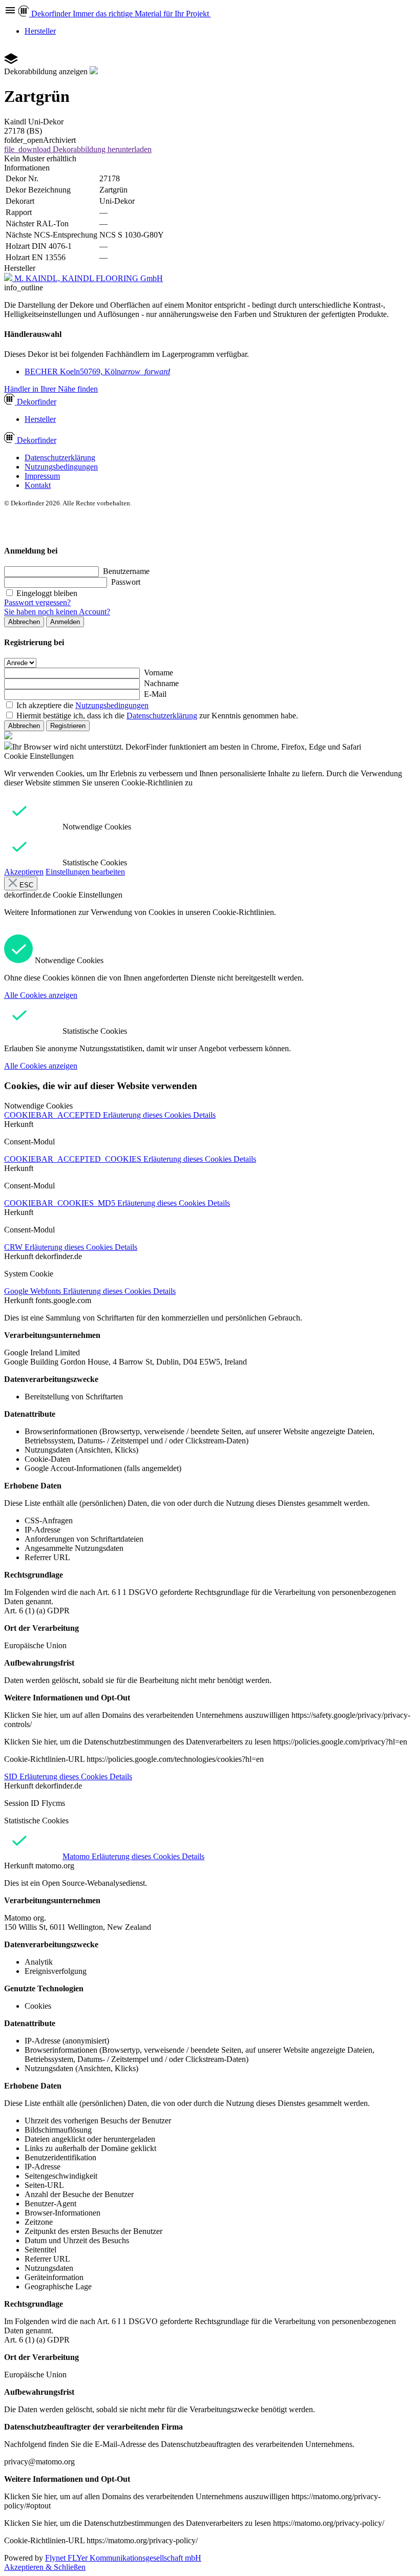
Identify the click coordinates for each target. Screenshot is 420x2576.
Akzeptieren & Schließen (45, 2567)
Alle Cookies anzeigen (41, 995)
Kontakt (38, 485)
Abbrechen (24, 622)
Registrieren (68, 726)
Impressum (42, 476)
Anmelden (65, 622)
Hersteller (40, 31)
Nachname (161, 683)
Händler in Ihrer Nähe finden (51, 389)
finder (37, 402)
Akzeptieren (24, 872)
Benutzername (126, 571)
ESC (25, 885)
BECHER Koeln (97, 371)
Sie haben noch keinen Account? (57, 612)
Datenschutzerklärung (60, 457)
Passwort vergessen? (37, 602)
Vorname (159, 673)
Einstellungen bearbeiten (85, 872)
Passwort (126, 582)
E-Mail (155, 694)
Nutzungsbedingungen (61, 467)
